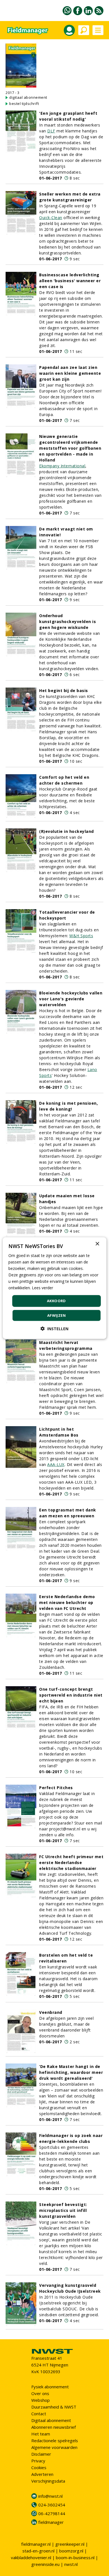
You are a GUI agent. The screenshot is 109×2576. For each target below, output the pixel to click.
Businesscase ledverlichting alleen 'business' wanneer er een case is (70, 281)
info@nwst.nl (50, 2496)
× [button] (97, 1244)
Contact (39, 2414)
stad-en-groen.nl (38, 2551)
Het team (41, 2434)
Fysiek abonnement (50, 2387)
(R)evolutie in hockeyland (67, 831)
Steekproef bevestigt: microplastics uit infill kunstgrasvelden (63, 2210)
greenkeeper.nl (70, 2544)
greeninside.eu (45, 2564)
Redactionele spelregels (55, 2441)
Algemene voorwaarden (54, 2447)
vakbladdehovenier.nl (31, 2557)
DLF (51, 131)
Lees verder (42, 1288)
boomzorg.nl (71, 2551)
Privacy (38, 2461)
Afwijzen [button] (56, 1315)
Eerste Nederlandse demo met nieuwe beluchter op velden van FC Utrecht (67, 1602)
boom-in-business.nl (75, 2557)
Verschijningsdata (48, 2481)
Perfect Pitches (56, 1788)
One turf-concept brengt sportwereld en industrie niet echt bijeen (71, 1695)
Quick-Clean (51, 218)
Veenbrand (51, 2012)
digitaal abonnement (28, 97)
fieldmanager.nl (36, 2544)
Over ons (40, 2393)
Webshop (41, 2400)
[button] (54, 1329)
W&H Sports (81, 936)
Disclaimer (41, 2454)
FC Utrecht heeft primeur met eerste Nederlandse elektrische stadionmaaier (71, 1863)
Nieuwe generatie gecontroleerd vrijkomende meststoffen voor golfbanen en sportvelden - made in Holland (70, 448)
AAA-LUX (56, 1464)
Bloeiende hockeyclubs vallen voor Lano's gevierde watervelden (71, 999)
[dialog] (55, 1288)
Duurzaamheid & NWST (54, 2407)
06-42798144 (52, 2513)
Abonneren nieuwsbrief (54, 2427)
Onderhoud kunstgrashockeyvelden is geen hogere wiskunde (67, 621)
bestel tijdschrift (24, 104)
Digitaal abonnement (51, 2420)
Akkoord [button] (56, 1301)
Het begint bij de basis (64, 690)
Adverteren (42, 2474)
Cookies (39, 2467)
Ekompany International (62, 466)
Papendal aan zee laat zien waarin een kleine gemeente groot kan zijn (70, 373)
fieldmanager (51, 2522)
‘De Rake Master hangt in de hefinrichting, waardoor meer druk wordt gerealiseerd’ (71, 2072)
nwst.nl (71, 2564)
